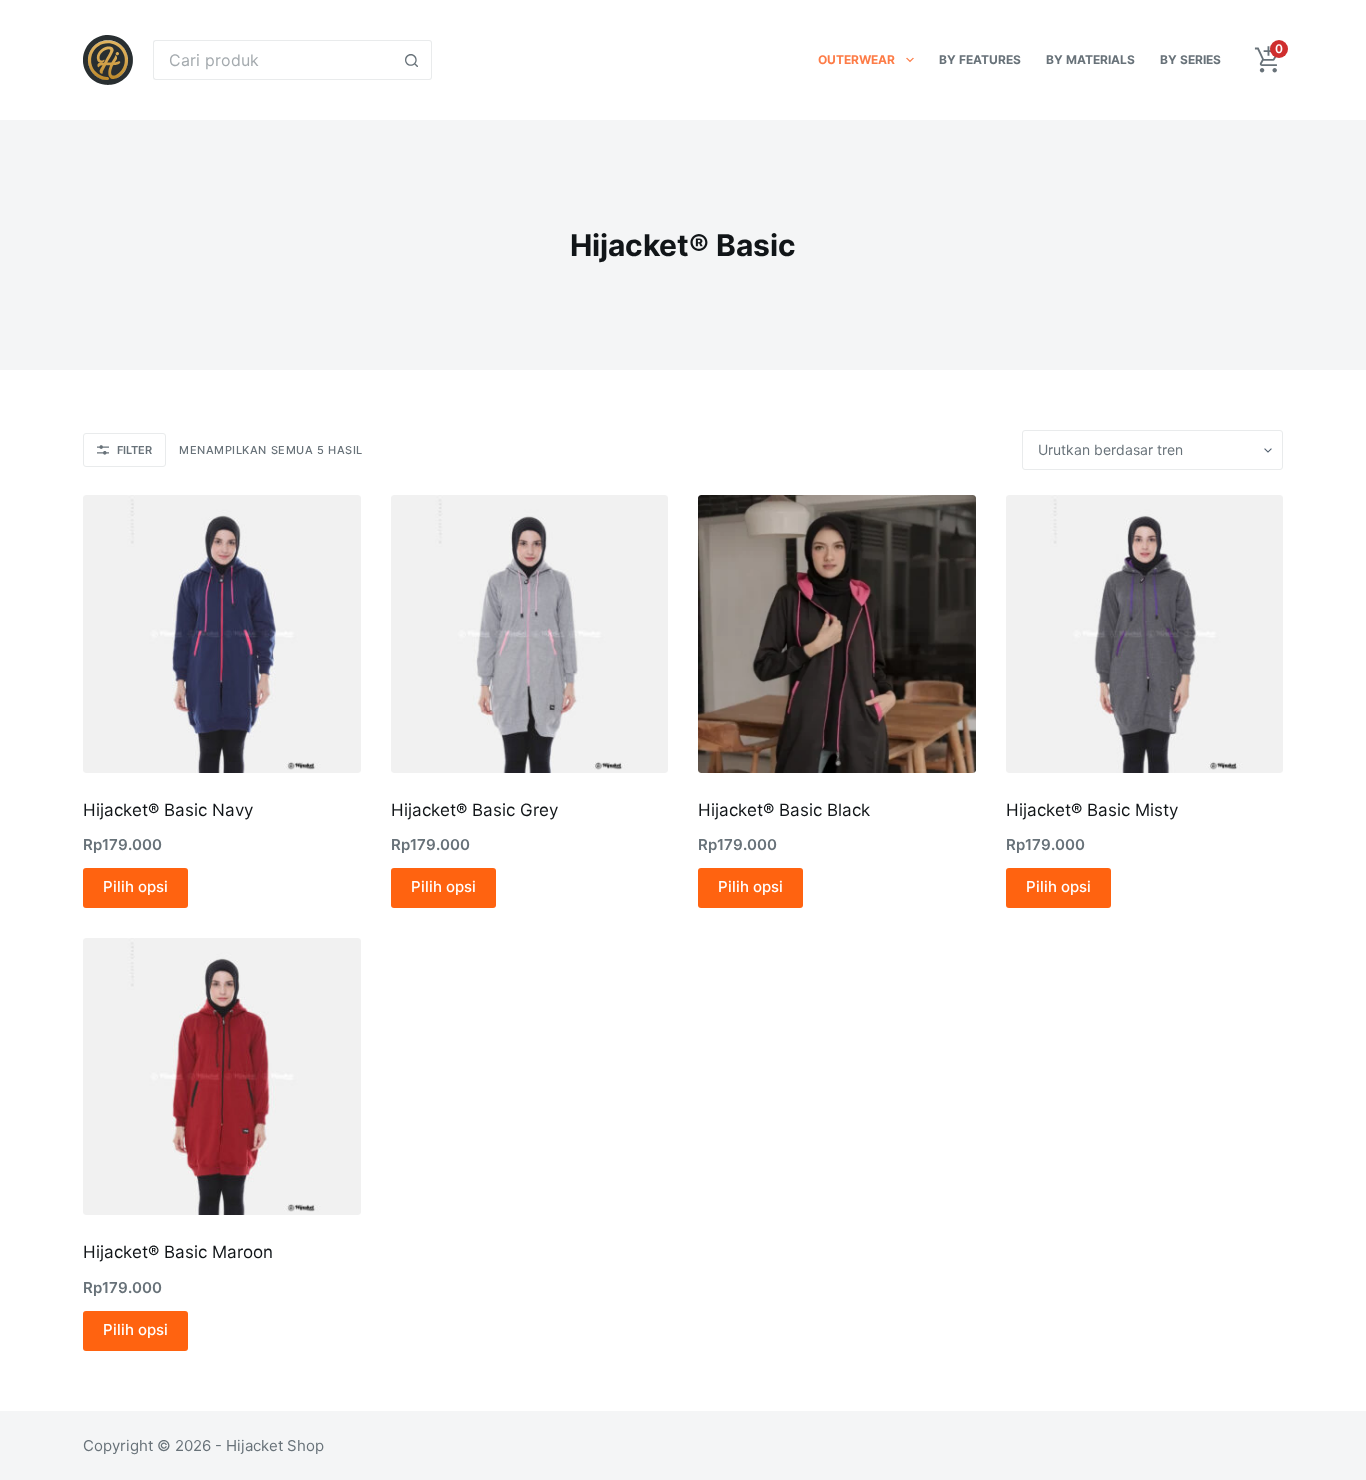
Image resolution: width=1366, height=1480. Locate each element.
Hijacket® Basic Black (784, 810)
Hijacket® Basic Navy (168, 810)
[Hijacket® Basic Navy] (222, 634)
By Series (1190, 59)
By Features (980, 59)
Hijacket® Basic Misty (1092, 810)
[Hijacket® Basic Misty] (1145, 634)
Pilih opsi (135, 886)
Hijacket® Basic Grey (474, 810)
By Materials (1090, 59)
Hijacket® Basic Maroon (178, 1252)
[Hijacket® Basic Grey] (530, 634)
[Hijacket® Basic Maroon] (222, 1077)
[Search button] (412, 60)
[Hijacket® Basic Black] (837, 634)
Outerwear (856, 59)
